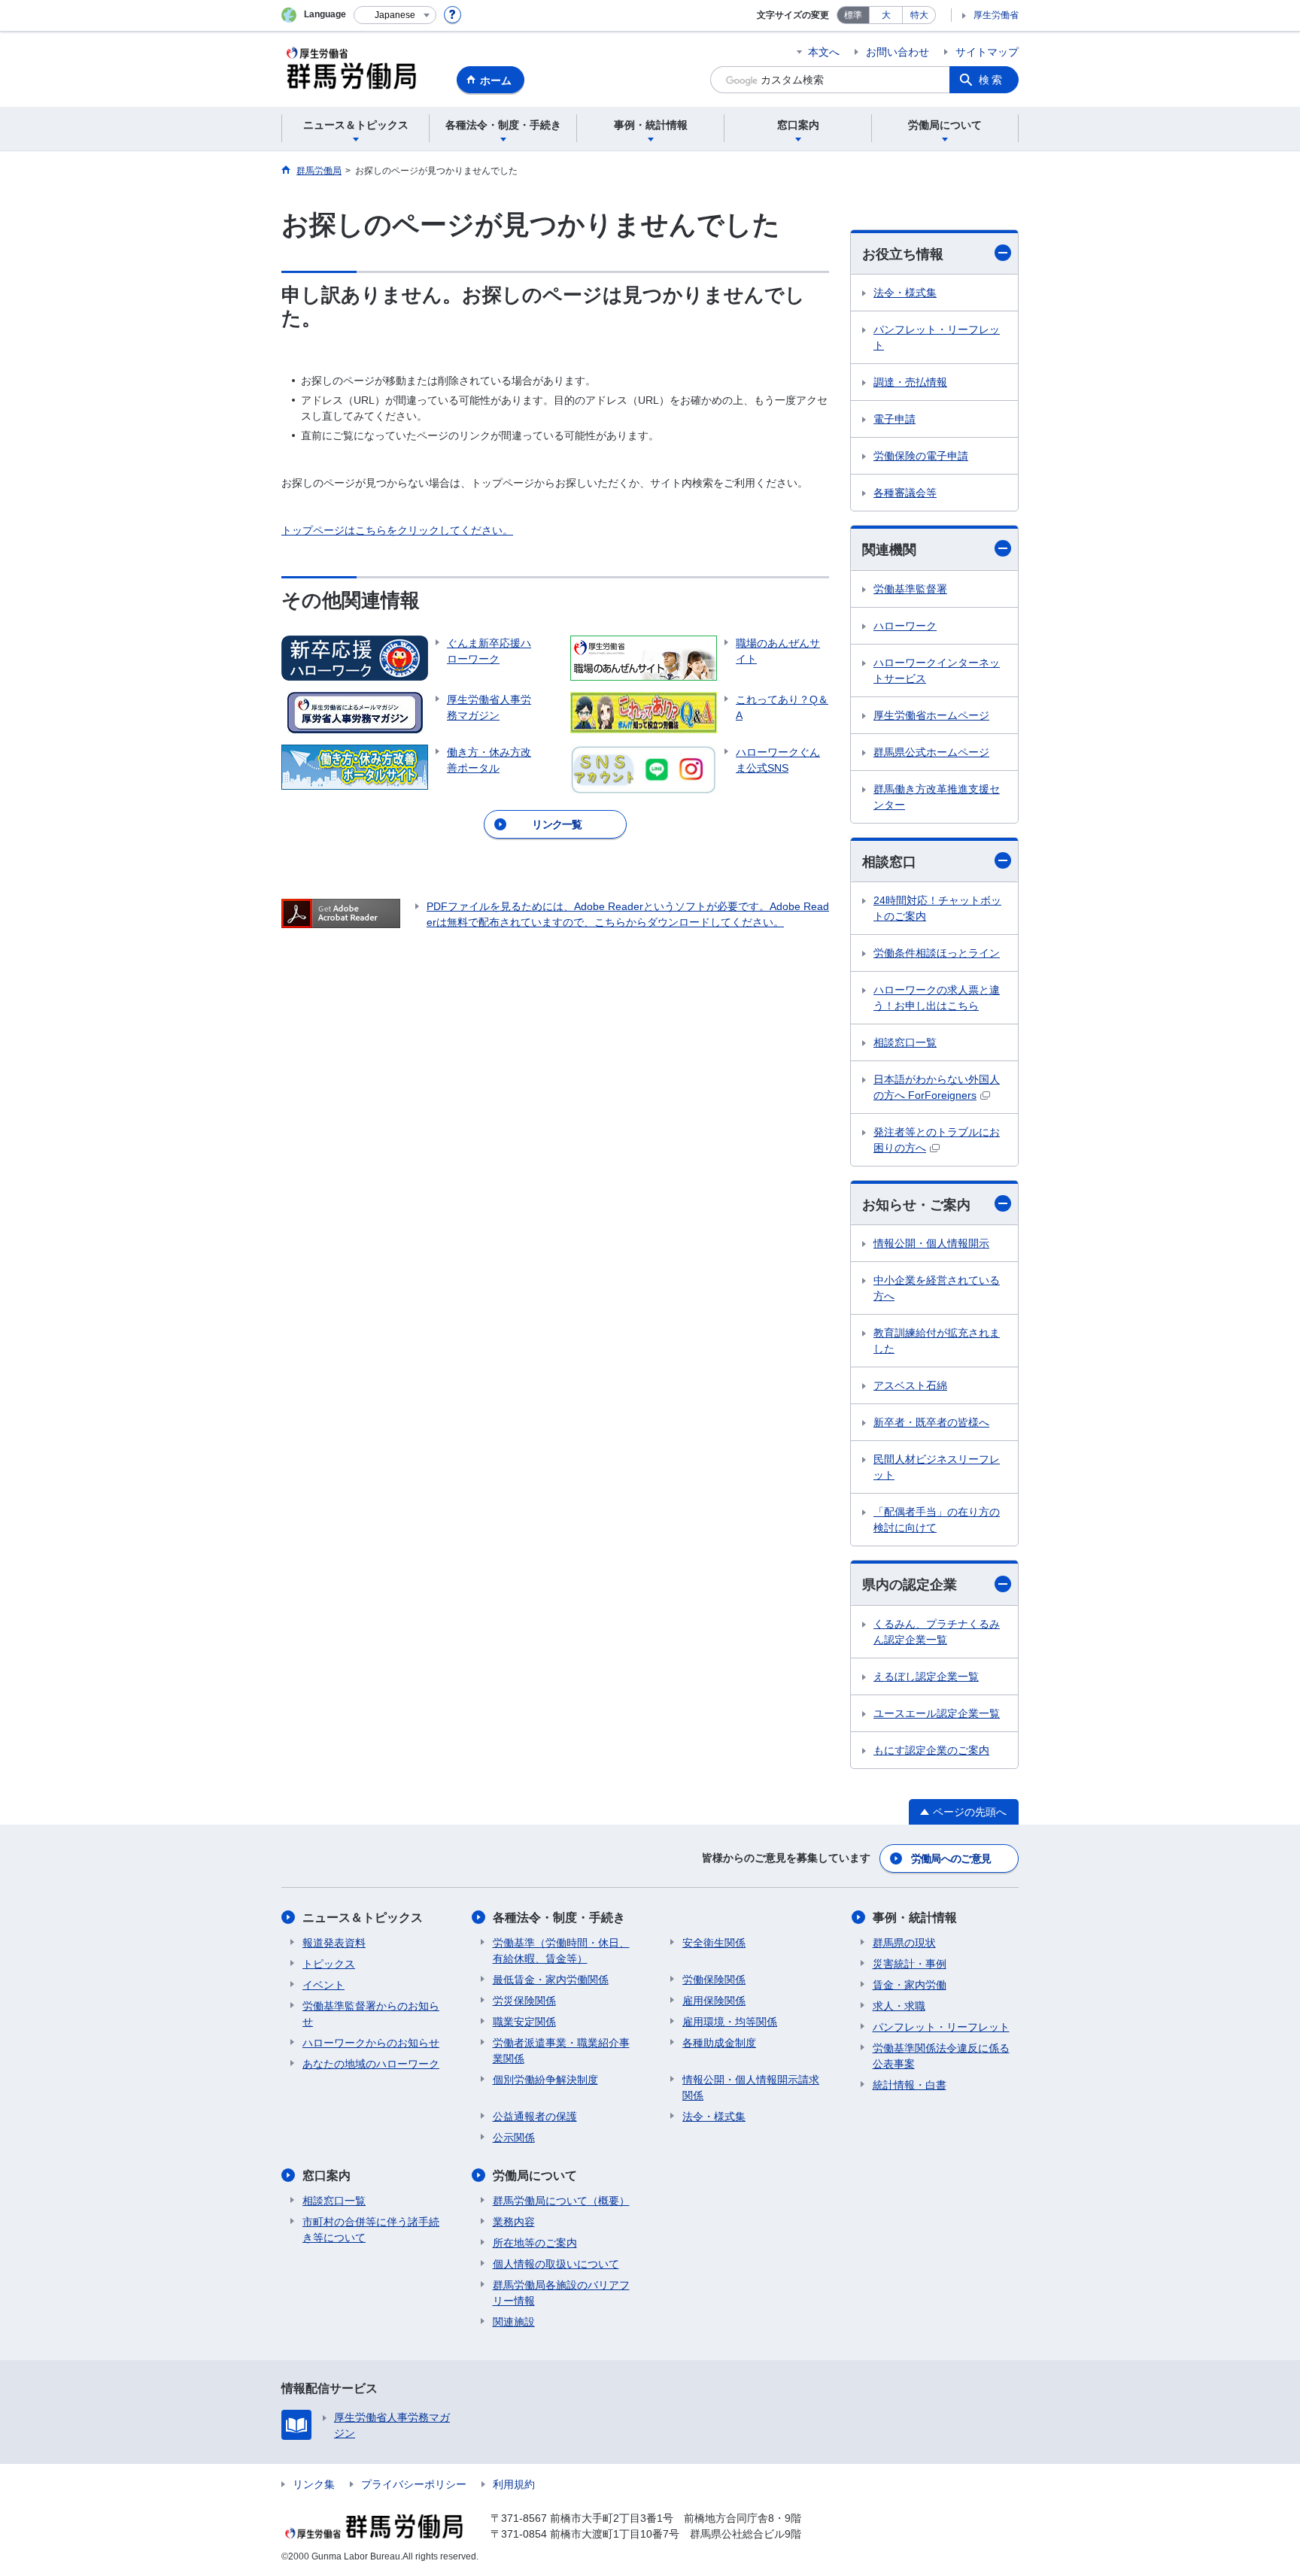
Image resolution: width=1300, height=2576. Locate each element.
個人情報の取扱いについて (556, 2264)
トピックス (329, 1964)
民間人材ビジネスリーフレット (937, 1467)
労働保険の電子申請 (921, 456)
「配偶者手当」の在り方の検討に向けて (937, 1520)
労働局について (535, 2175)
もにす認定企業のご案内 (931, 1750)
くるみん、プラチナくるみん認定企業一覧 (937, 1632)
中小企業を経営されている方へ (937, 1288)
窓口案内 (327, 2175)
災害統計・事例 (910, 1964)
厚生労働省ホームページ (931, 715)
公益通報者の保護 (535, 2116)
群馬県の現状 (904, 1943)
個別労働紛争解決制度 (545, 2080)
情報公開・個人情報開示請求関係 (751, 2088)
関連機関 (889, 550)
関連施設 (514, 2322)
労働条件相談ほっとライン (937, 953)
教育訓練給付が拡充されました (937, 1341)
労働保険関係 (714, 1980)
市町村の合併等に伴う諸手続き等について (371, 2230)
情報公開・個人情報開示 (931, 1243)
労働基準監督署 (910, 589)
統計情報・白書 (910, 2085)
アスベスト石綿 (910, 1385)
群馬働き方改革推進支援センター (937, 797)
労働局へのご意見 (951, 1858)
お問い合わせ (898, 52)
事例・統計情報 (915, 1918)
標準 (853, 15)
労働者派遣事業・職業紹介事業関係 (561, 2051)
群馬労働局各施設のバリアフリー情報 (561, 2293)
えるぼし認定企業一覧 (926, 1676)
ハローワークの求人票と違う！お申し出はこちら (937, 998)
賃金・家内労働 (910, 1985)
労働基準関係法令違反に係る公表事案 (941, 2056)
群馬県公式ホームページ (931, 752)
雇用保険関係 (714, 2001)
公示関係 (514, 2138)
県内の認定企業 (910, 1585)
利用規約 (514, 2484)
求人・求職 (899, 2006)
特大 (919, 15)
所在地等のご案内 (535, 2243)
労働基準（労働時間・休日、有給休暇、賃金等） (561, 1951)
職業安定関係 (524, 2022)
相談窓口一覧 (905, 1042)
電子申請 (895, 419)
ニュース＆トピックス (363, 1918)
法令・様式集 (905, 293)
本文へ (824, 52)
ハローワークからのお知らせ (371, 2043)
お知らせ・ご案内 (916, 1205)
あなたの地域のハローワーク (371, 2064)
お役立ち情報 (903, 254)
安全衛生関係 (714, 1943)
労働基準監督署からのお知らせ (371, 2014)
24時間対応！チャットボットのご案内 (937, 908)
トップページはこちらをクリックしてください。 (397, 530)
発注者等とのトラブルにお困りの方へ (937, 1140)
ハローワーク (905, 626)
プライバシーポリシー (414, 2484)
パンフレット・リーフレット (937, 337)
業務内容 (514, 2222)
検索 (992, 80)
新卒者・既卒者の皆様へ (931, 1422)
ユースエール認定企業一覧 (937, 1713)
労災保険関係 (524, 2001)
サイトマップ (987, 52)
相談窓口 (889, 862)
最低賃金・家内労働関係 (551, 1980)
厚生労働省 (996, 15)
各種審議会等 (905, 493)
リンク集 (314, 2484)
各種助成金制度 (719, 2043)
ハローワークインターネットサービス (937, 671)
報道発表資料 (334, 1943)
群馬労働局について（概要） (561, 2201)
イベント (323, 1985)
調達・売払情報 (910, 382)
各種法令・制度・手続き (559, 1918)
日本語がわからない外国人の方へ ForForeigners (937, 1087)
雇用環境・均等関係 (730, 2022)
